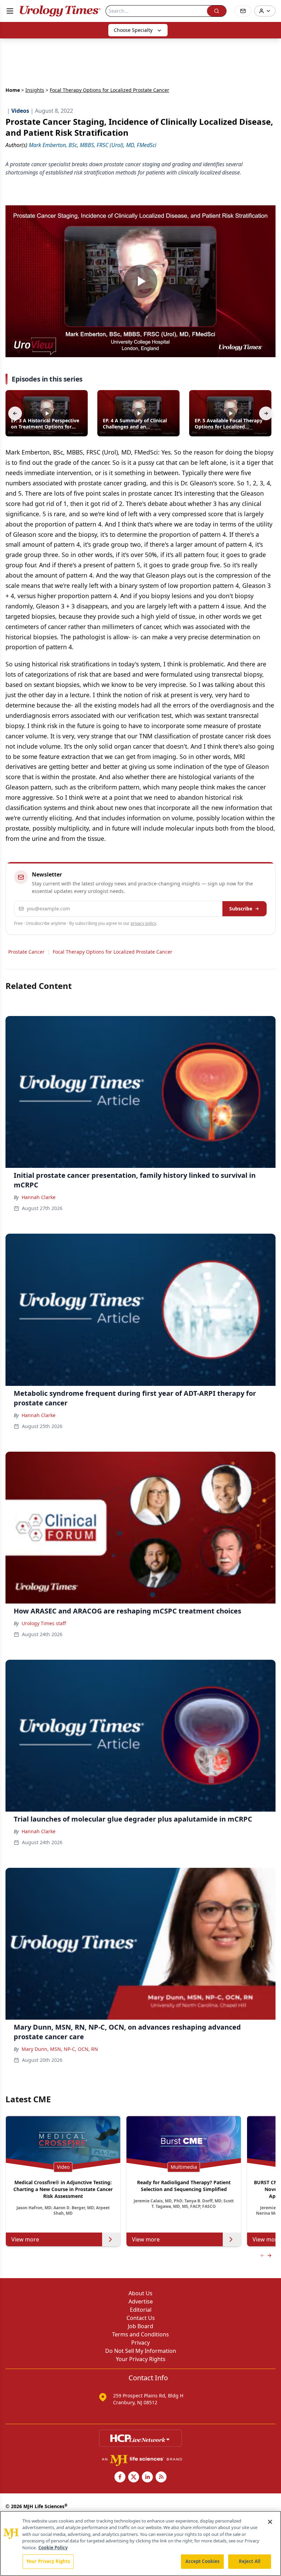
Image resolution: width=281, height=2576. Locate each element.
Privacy (140, 2343)
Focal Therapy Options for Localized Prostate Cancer (113, 952)
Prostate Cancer (26, 952)
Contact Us (141, 2318)
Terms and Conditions (140, 2334)
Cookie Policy (53, 2548)
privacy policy (143, 923)
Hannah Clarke (39, 1197)
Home (13, 90)
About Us (140, 2293)
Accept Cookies (203, 2561)
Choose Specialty (133, 30)
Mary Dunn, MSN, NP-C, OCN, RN (60, 2049)
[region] (140, 2543)
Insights (35, 90)
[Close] (270, 2522)
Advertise (141, 2301)
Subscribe (241, 909)
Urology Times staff (44, 1623)
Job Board (140, 2326)
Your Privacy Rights (141, 2359)
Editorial (141, 2310)
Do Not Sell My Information (141, 2351)
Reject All (250, 2561)
